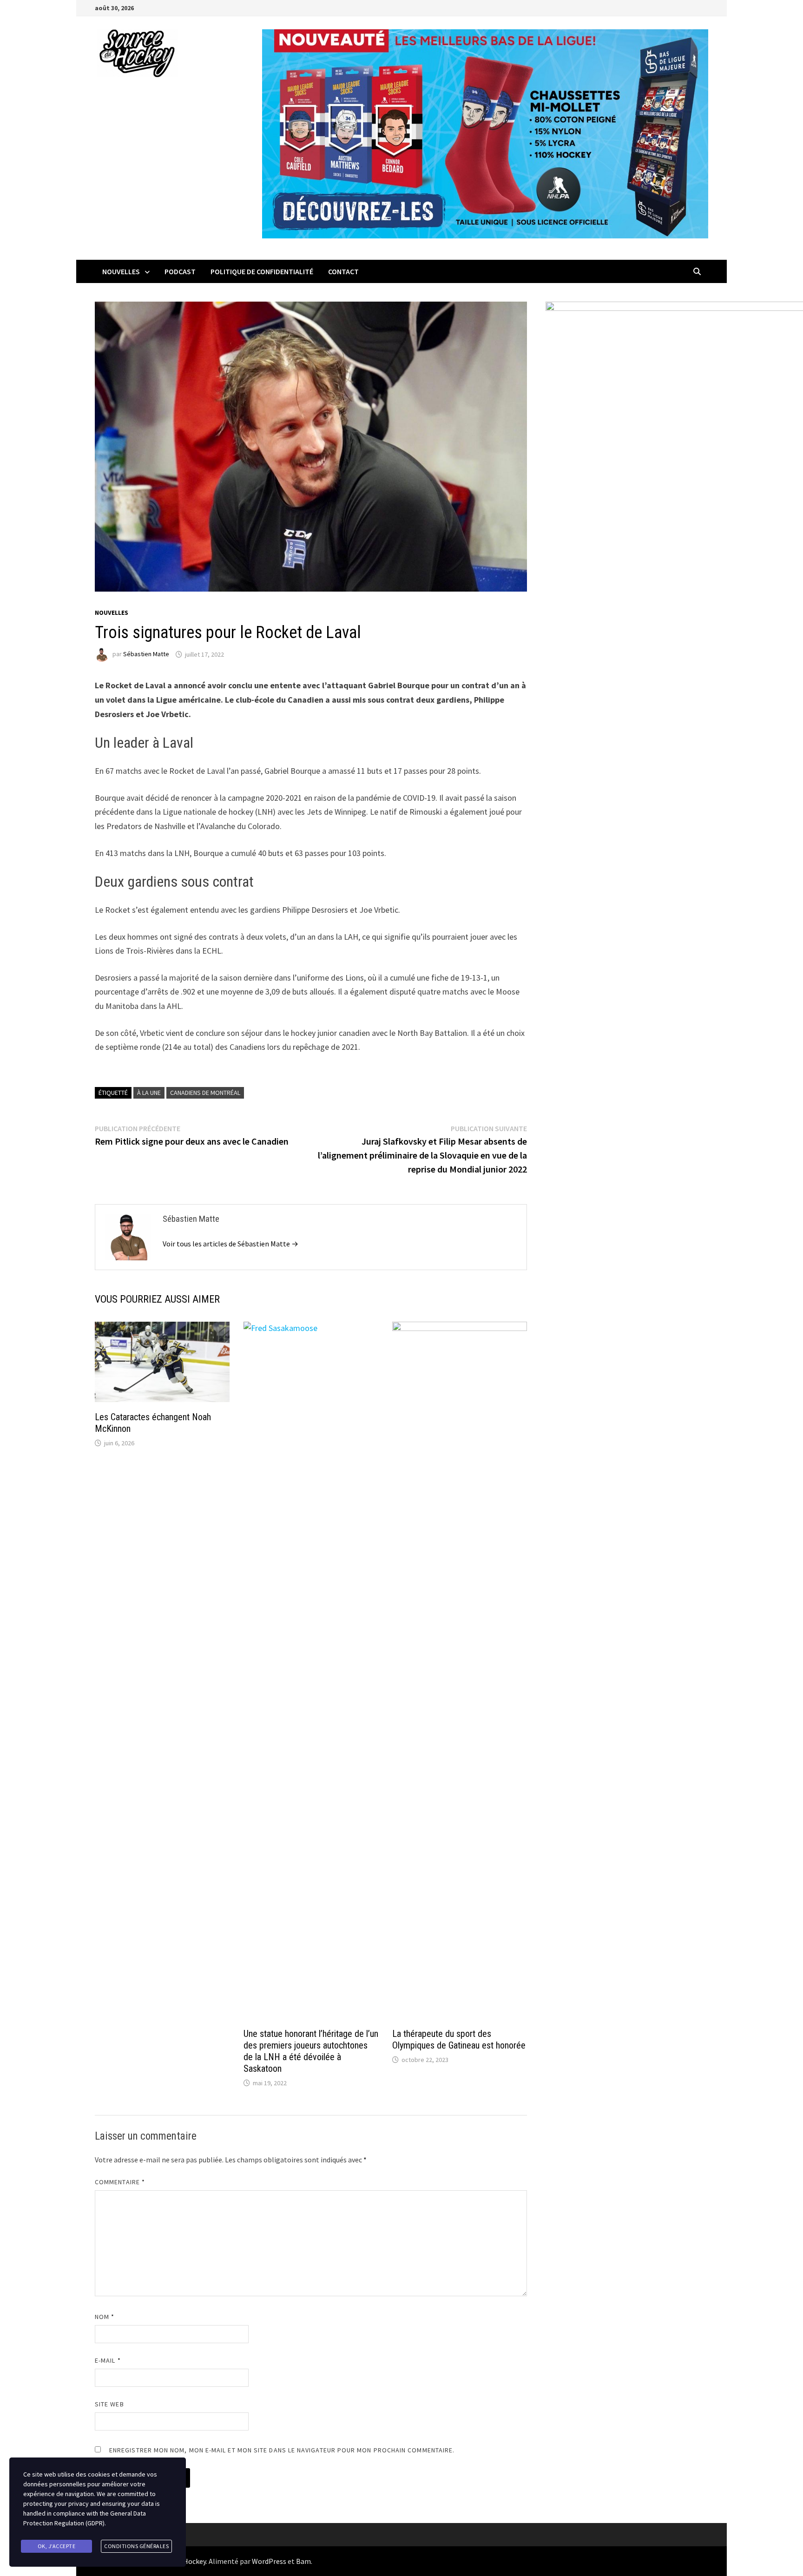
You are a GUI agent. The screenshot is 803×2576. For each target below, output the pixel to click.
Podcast (180, 271)
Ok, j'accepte (57, 2546)
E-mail (108, 2360)
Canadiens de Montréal (205, 1093)
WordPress (269, 2561)
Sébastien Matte (146, 654)
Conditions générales (136, 2546)
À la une (149, 1093)
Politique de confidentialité (262, 271)
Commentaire (120, 2182)
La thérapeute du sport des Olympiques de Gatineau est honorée (459, 2039)
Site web (109, 2404)
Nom (105, 2317)
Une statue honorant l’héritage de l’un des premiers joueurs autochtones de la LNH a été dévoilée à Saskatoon (311, 2051)
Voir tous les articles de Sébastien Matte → (230, 1244)
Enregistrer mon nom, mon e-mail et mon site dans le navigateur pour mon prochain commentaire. (282, 2450)
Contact (343, 271)
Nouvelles (121, 271)
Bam (303, 2561)
